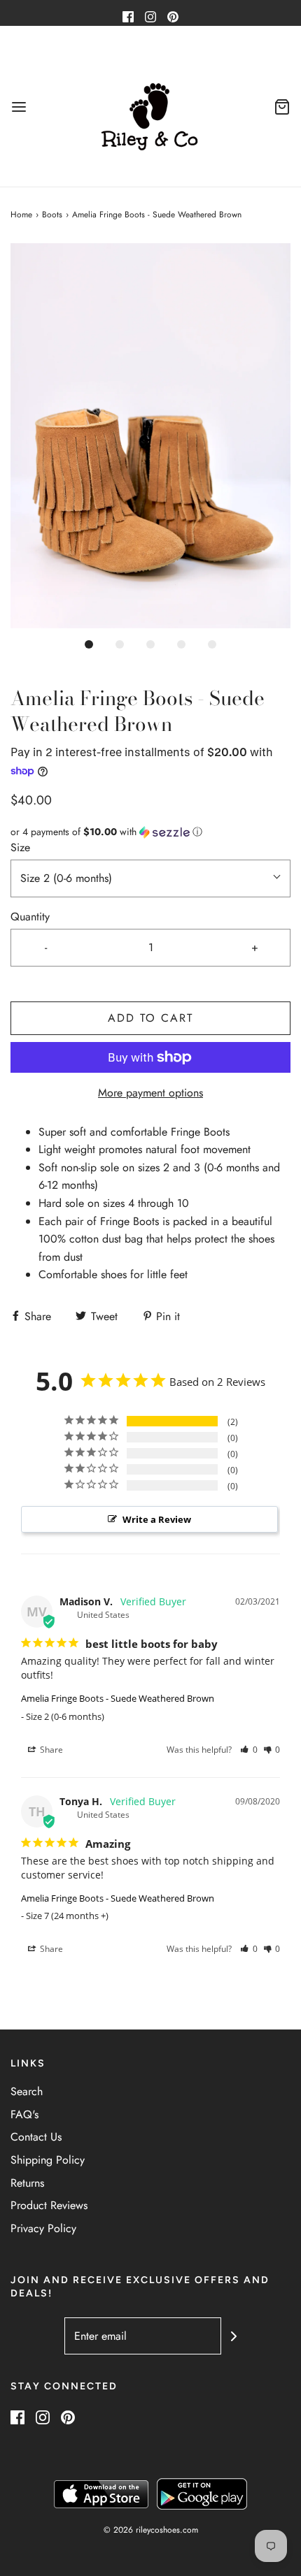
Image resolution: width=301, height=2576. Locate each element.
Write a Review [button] (157, 1519)
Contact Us (36, 2137)
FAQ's (24, 2114)
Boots (52, 215)
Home (21, 215)
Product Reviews (49, 2205)
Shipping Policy (48, 2160)
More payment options (150, 1093)
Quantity (30, 917)
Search (27, 2091)
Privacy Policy (43, 2228)
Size (20, 847)
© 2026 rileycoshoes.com (151, 2530)
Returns (27, 2183)
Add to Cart (150, 1018)
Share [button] (50, 1750)
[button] (150, 436)
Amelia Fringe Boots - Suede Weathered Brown (118, 1698)
